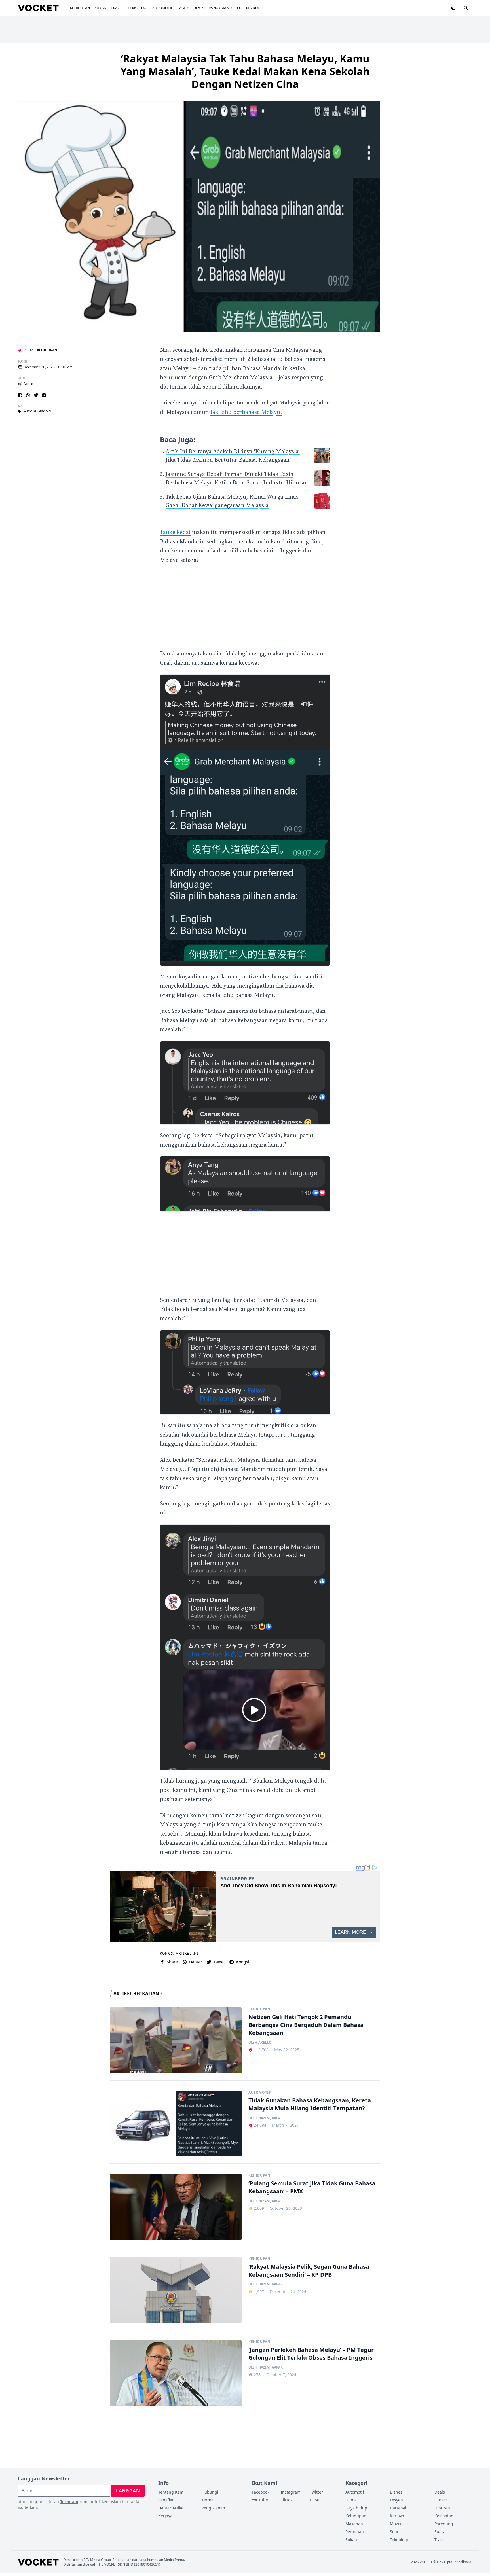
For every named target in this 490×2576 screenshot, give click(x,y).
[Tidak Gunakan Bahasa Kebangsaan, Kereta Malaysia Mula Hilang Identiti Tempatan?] (176, 2124)
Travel (117, 8)
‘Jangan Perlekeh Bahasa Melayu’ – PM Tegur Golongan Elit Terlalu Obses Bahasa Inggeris (311, 2354)
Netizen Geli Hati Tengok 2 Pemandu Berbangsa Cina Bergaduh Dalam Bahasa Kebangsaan (306, 2025)
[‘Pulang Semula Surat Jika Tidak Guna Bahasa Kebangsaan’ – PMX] (176, 2207)
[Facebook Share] (20, 395)
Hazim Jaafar (271, 2118)
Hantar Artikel (171, 2508)
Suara (440, 2532)
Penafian (166, 2500)
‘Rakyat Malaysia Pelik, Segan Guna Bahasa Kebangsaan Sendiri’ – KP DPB (309, 2271)
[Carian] (466, 8)
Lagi (181, 8)
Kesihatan (444, 2516)
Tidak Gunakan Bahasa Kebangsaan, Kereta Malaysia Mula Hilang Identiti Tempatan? (310, 2104)
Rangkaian (219, 8)
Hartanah (399, 2508)
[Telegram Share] (44, 395)
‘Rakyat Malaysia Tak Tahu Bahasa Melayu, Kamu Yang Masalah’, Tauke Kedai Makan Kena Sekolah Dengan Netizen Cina (245, 71)
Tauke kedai (175, 532)
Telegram (69, 2502)
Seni (394, 2532)
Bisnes (396, 2492)
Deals (199, 8)
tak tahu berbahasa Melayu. (246, 412)
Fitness (441, 2500)
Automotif (163, 8)
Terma (208, 2500)
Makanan (354, 2524)
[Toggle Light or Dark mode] (453, 8)
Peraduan (355, 2532)
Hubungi (210, 2492)
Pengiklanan (213, 2508)
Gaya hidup (356, 2508)
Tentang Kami (171, 2492)
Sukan (101, 8)
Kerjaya (165, 2516)
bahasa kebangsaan (37, 412)
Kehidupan (80, 8)
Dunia (351, 2500)
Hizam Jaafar (271, 2201)
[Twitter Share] (36, 395)
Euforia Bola (250, 8)
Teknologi (138, 8)
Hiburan (442, 2508)
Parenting (444, 2524)
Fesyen (396, 2500)
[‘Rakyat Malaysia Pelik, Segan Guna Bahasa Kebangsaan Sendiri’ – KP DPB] (176, 2290)
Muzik (396, 2524)
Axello (28, 384)
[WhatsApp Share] (28, 395)
